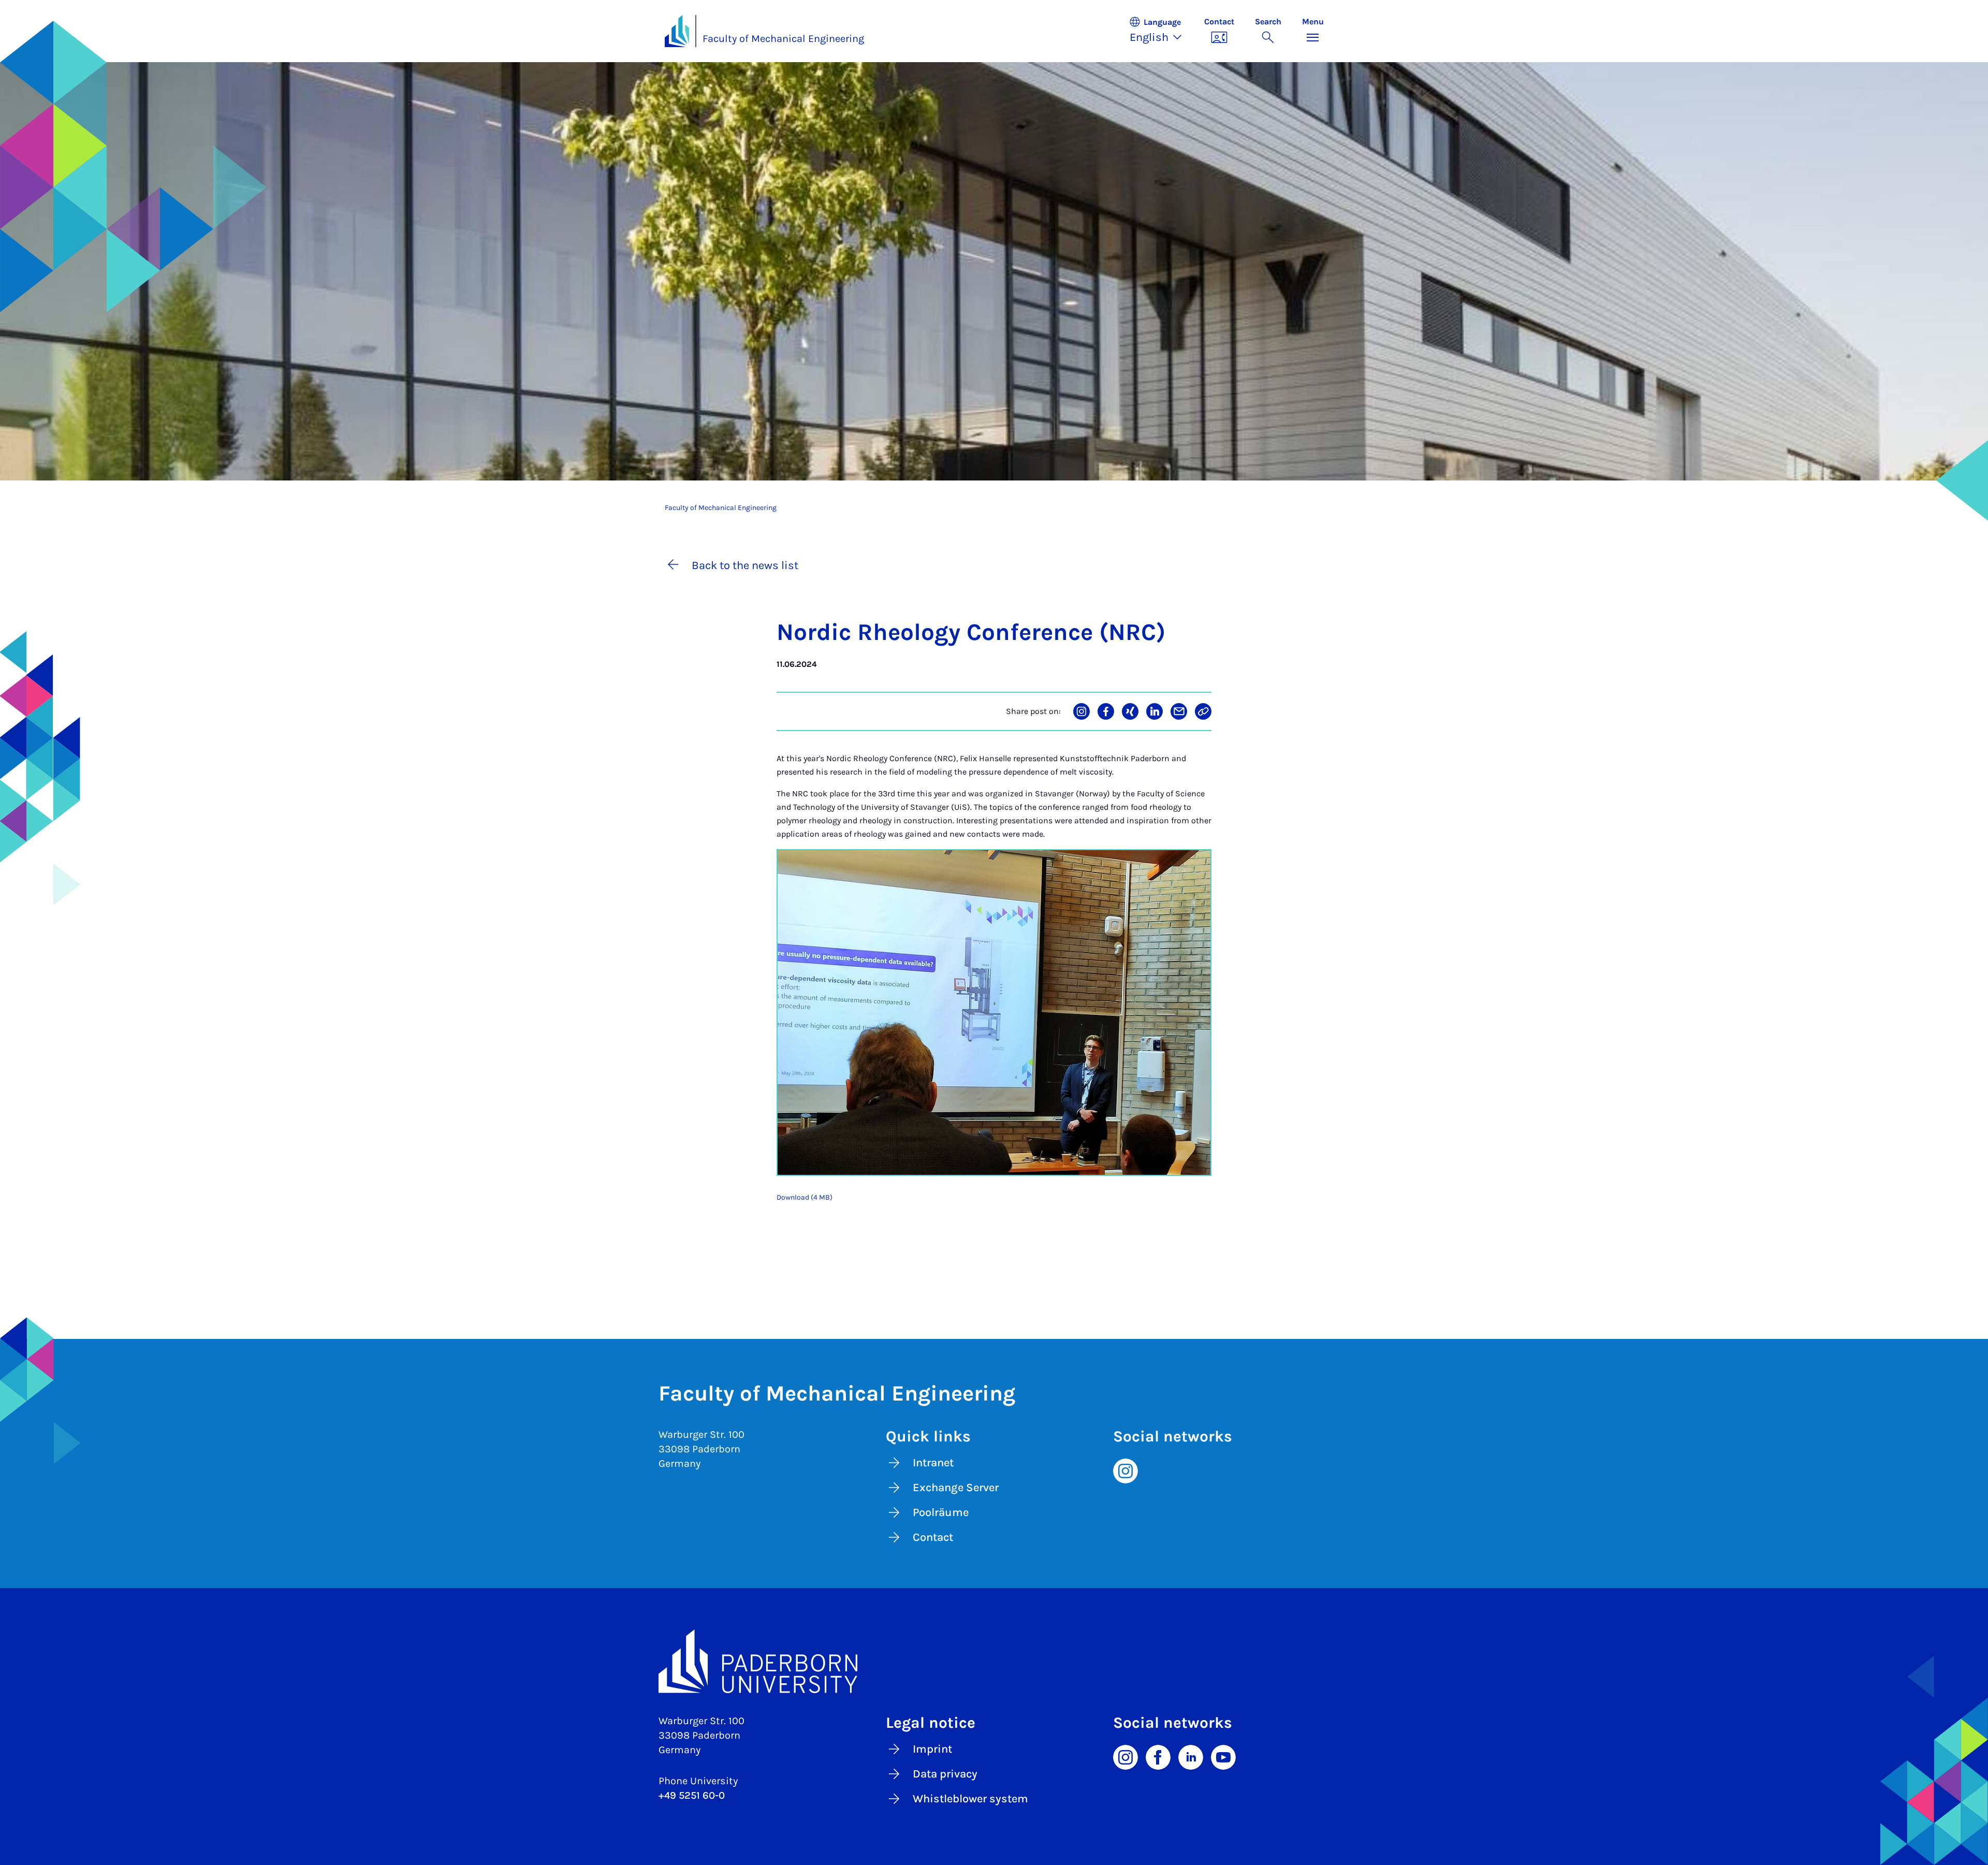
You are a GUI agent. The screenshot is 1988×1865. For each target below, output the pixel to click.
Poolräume (941, 1512)
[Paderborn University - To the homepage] (677, 31)
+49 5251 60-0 (692, 1795)
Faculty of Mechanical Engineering (783, 39)
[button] (1161, 31)
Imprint (932, 1749)
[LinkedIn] (1191, 1757)
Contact (933, 1537)
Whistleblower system (970, 1799)
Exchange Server (956, 1488)
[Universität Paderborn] (994, 1662)
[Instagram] (1125, 1470)
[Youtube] (1223, 1757)
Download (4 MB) (805, 1197)
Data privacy (945, 1774)
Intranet (933, 1463)
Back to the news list (745, 565)
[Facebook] (1158, 1757)
